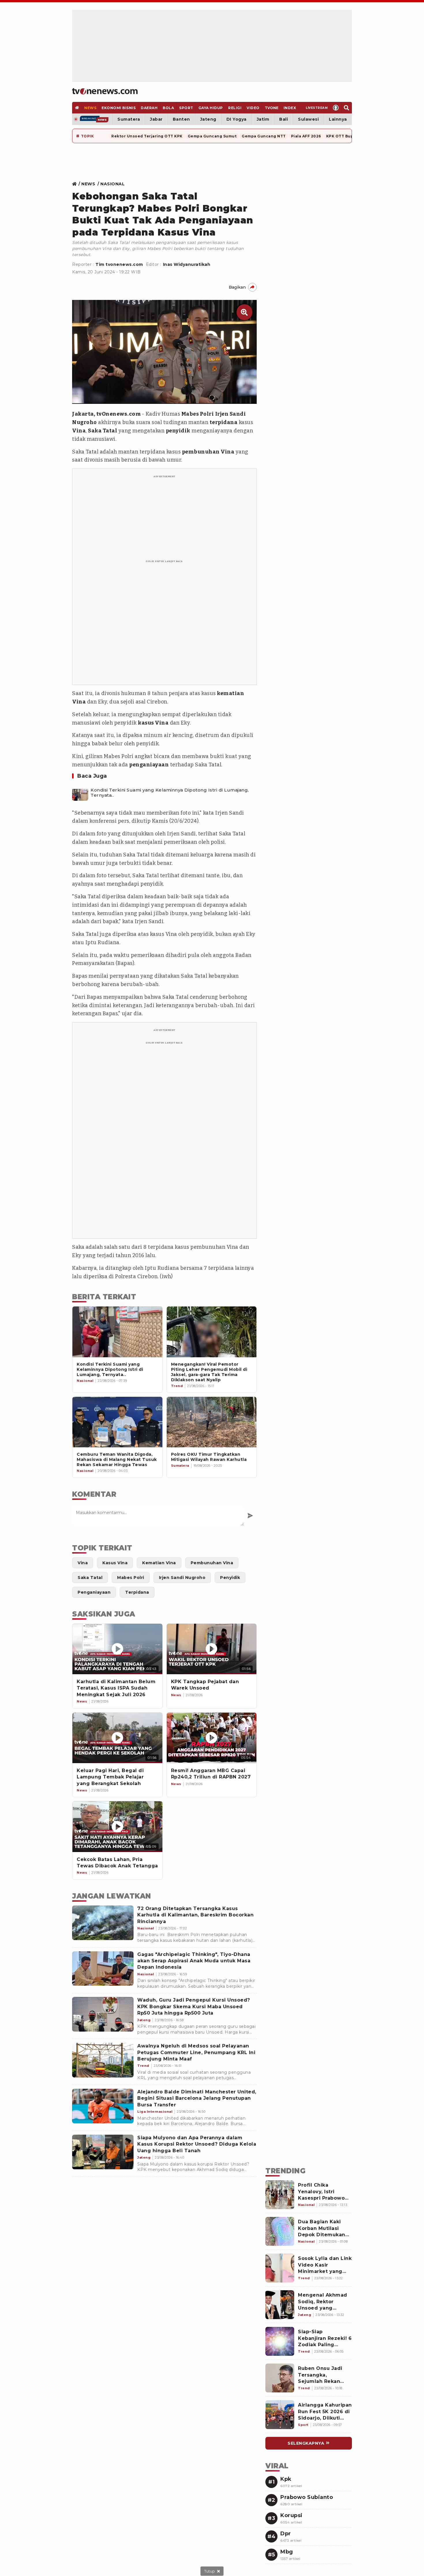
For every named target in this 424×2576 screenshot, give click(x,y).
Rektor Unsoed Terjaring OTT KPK (147, 136)
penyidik (178, 431)
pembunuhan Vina (208, 452)
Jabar (156, 119)
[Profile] (336, 108)
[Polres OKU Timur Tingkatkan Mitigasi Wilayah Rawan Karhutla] (212, 1422)
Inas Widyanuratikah (187, 264)
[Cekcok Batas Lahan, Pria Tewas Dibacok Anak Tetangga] (117, 1826)
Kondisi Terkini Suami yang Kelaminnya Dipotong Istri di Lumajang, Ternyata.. (170, 793)
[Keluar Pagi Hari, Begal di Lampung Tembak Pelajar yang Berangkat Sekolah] (117, 1738)
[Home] (105, 91)
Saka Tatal (103, 431)
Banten (181, 119)
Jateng (208, 119)
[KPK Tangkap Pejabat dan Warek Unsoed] (212, 1649)
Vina (79, 431)
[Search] (347, 108)
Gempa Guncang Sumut (212, 136)
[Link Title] (76, 184)
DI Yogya (237, 119)
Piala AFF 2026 (306, 136)
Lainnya (338, 119)
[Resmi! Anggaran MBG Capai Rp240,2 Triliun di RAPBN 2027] (212, 1738)
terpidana (224, 422)
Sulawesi (308, 119)
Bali (284, 119)
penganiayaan (149, 765)
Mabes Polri (198, 414)
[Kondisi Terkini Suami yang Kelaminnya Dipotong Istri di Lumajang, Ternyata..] (80, 793)
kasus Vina (153, 723)
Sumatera (129, 119)
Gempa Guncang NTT (264, 136)
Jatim (263, 119)
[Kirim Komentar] (250, 1516)
